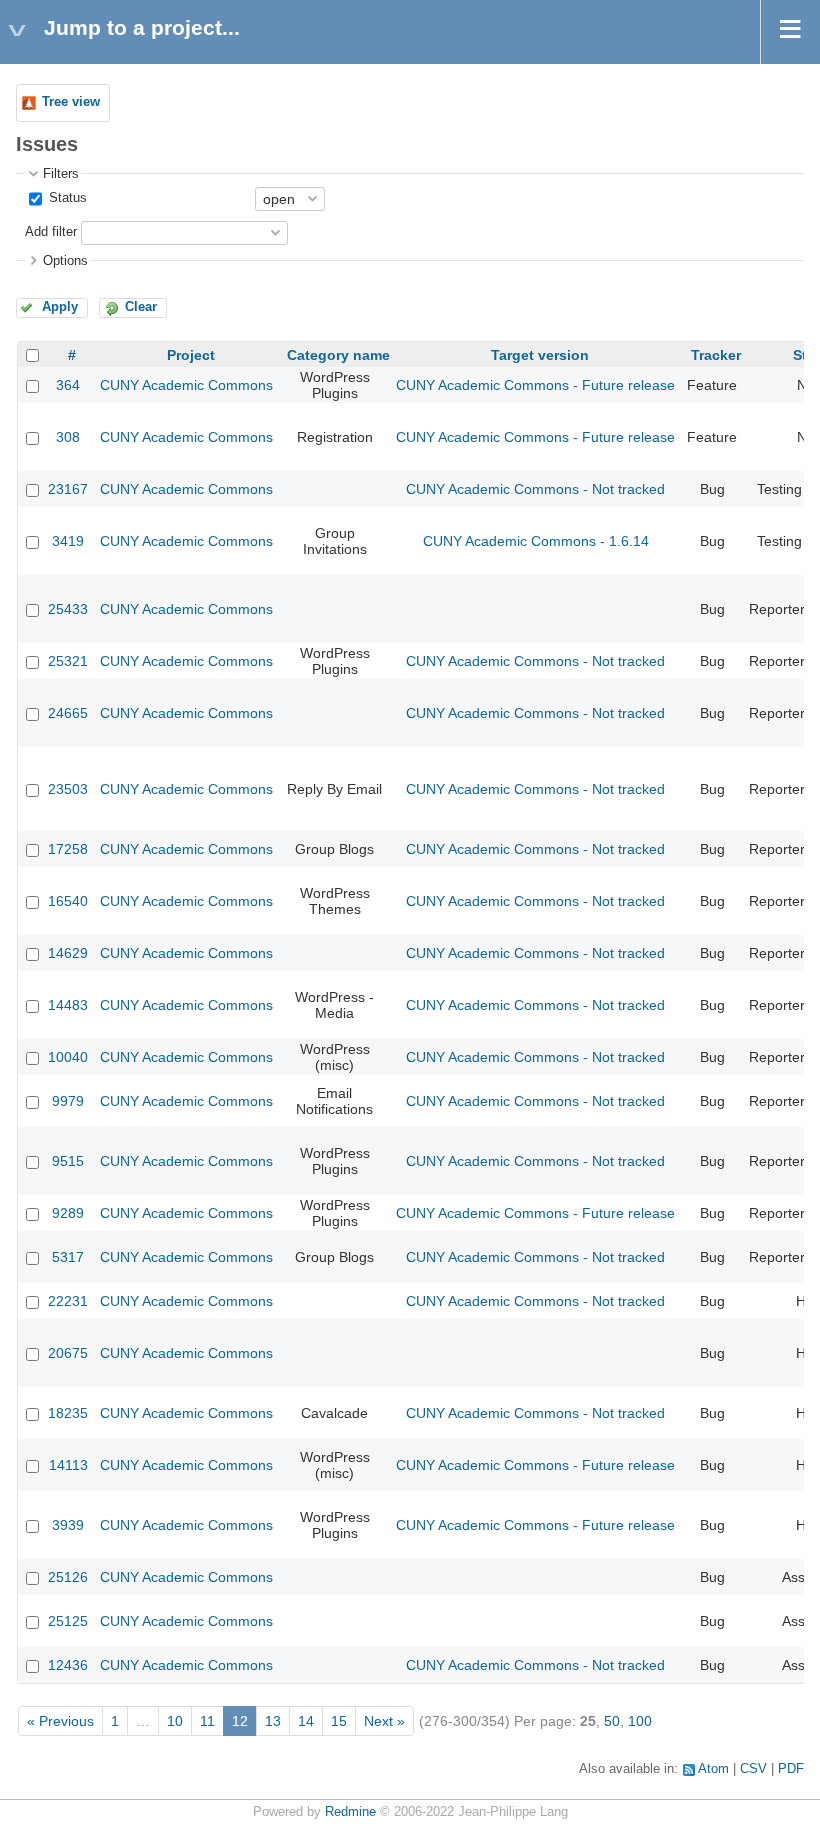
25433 (68, 609)
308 (68, 437)
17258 (68, 849)
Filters (61, 174)
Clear (141, 307)
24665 (68, 713)
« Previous (60, 1721)
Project (191, 355)
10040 (68, 1057)
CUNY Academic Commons (186, 385)
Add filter (51, 232)
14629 (68, 953)
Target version (540, 355)
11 (207, 1721)
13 (273, 1721)
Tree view (71, 102)
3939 (68, 1525)
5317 (68, 1257)
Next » (384, 1721)
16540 (68, 901)
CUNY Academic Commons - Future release (535, 385)
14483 (68, 1005)
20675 (68, 1353)
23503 (68, 789)
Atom (713, 1769)
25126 (68, 1577)
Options (65, 261)
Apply (60, 307)
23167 (68, 489)
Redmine (350, 1812)
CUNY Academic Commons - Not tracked (535, 489)
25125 (68, 1621)
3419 (68, 541)
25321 (68, 661)
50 (612, 1721)
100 (640, 1721)
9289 (68, 1213)
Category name (338, 355)
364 (68, 385)
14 (306, 1721)
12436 (68, 1665)
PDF (791, 1769)
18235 (68, 1413)
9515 (68, 1161)
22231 (68, 1301)
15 (339, 1721)
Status (66, 198)
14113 (68, 1465)
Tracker (716, 355)
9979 (68, 1101)
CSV (753, 1769)
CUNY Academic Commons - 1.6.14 (536, 541)
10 (175, 1721)
